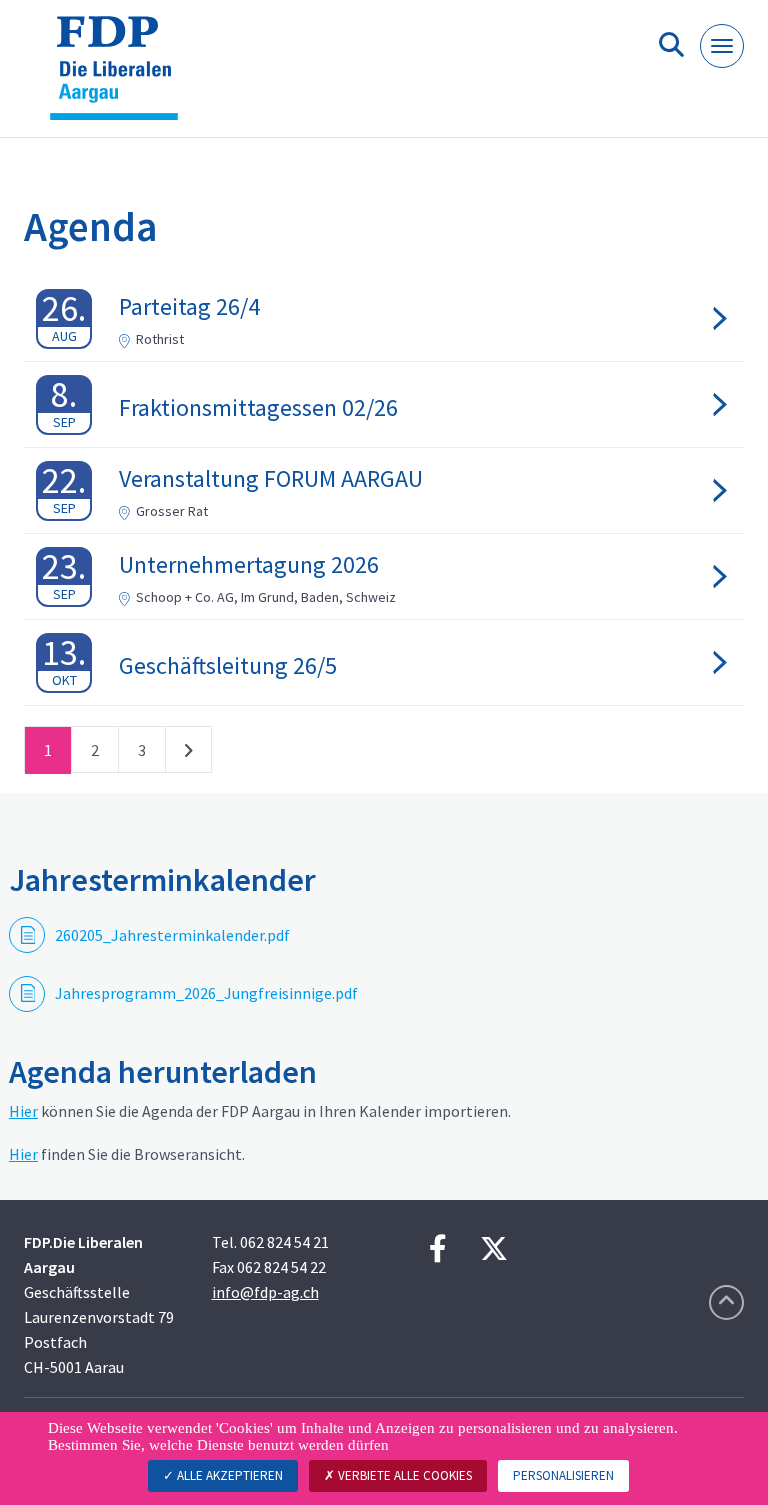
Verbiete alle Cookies (403, 1475)
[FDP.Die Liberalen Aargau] (121, 76)
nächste (188, 754)
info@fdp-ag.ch (265, 1292)
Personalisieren (563, 1475)
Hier (23, 1111)
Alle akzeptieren (228, 1475)
